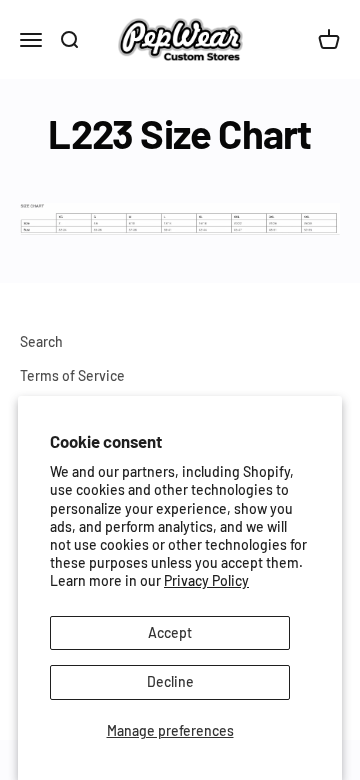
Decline (170, 681)
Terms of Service (72, 375)
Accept (170, 632)
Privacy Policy (206, 580)
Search (41, 341)
